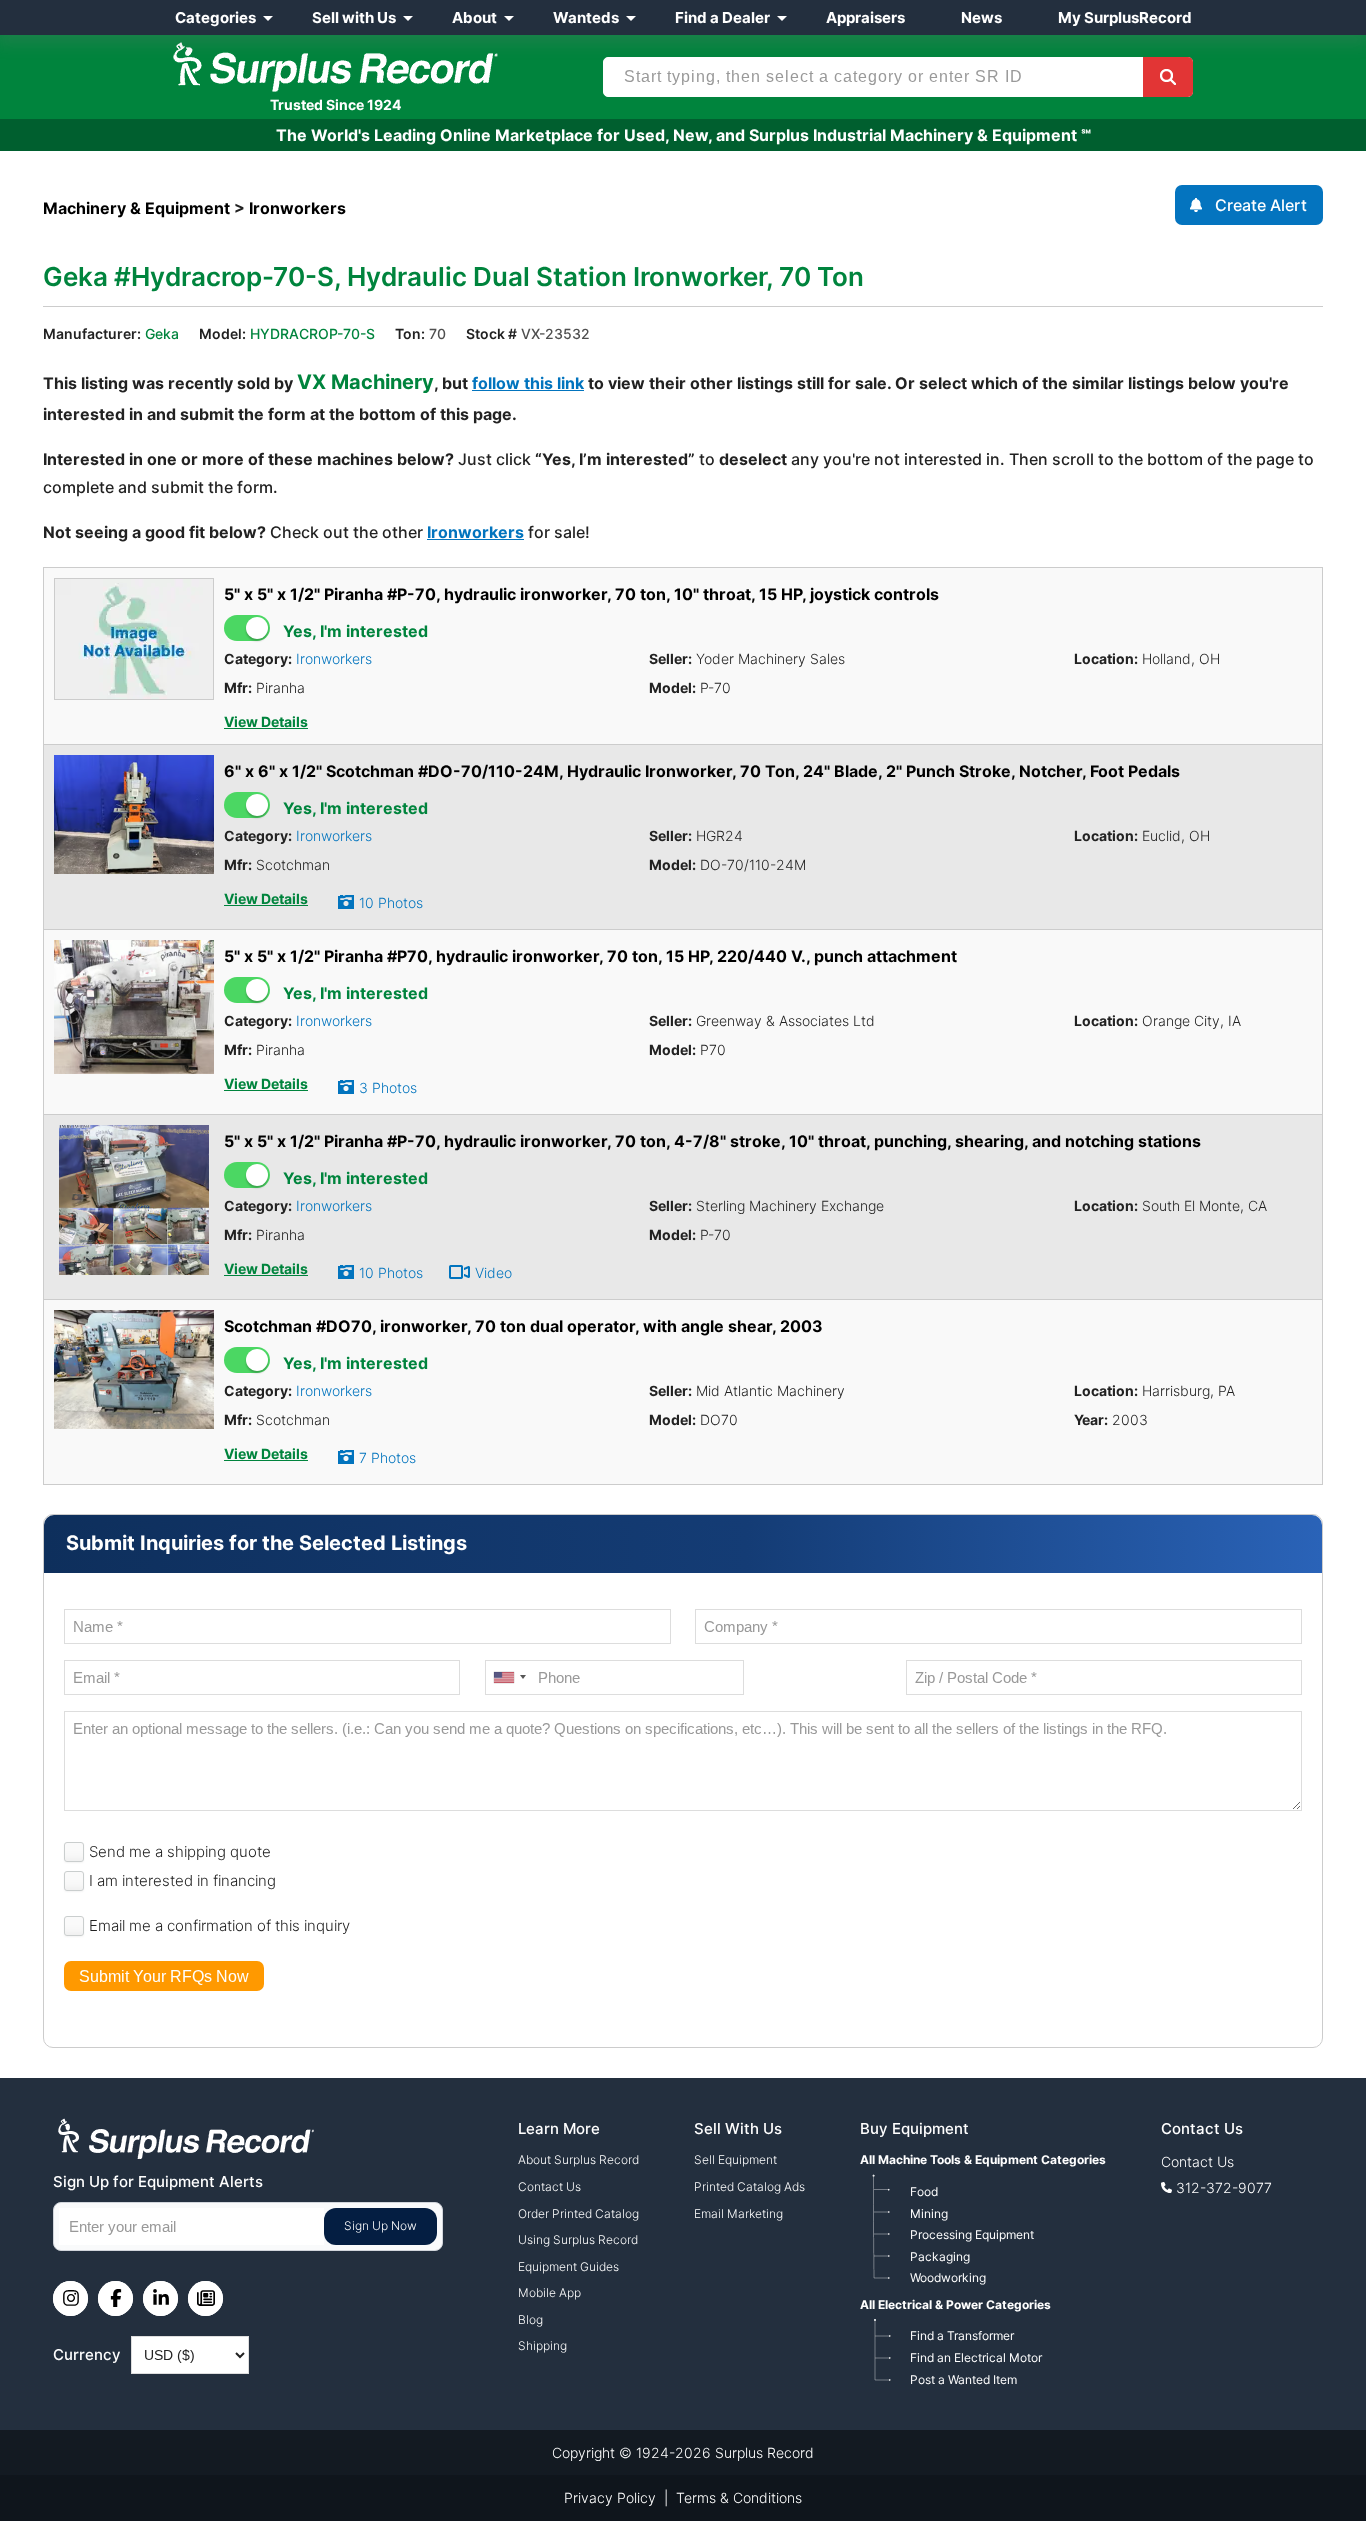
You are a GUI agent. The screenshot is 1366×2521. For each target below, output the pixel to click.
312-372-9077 (1224, 2187)
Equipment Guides (568, 2266)
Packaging (940, 2256)
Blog (530, 2319)
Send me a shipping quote (180, 1851)
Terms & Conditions (739, 2497)
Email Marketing (738, 2213)
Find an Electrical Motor (976, 2357)
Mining (929, 2213)
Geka (162, 333)
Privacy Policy (610, 2497)
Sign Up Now (380, 2225)
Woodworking (948, 2277)
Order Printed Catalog (578, 2213)
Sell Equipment (735, 2159)
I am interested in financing (182, 1880)
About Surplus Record (578, 2159)
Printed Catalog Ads (749, 2186)
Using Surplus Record (578, 2239)
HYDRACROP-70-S (312, 333)
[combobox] (509, 1677)
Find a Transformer (962, 2335)
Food (924, 2191)
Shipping (542, 2345)
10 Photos (391, 902)
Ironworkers (475, 532)
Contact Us (549, 2186)
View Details (266, 722)
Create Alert (1261, 205)
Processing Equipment (972, 2234)
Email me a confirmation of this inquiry (219, 1925)
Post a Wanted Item (963, 2379)
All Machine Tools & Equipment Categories (983, 2159)
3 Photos (388, 1087)
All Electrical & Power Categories (955, 2304)
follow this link (528, 383)
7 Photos (387, 1457)
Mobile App (549, 2292)
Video (493, 1272)
